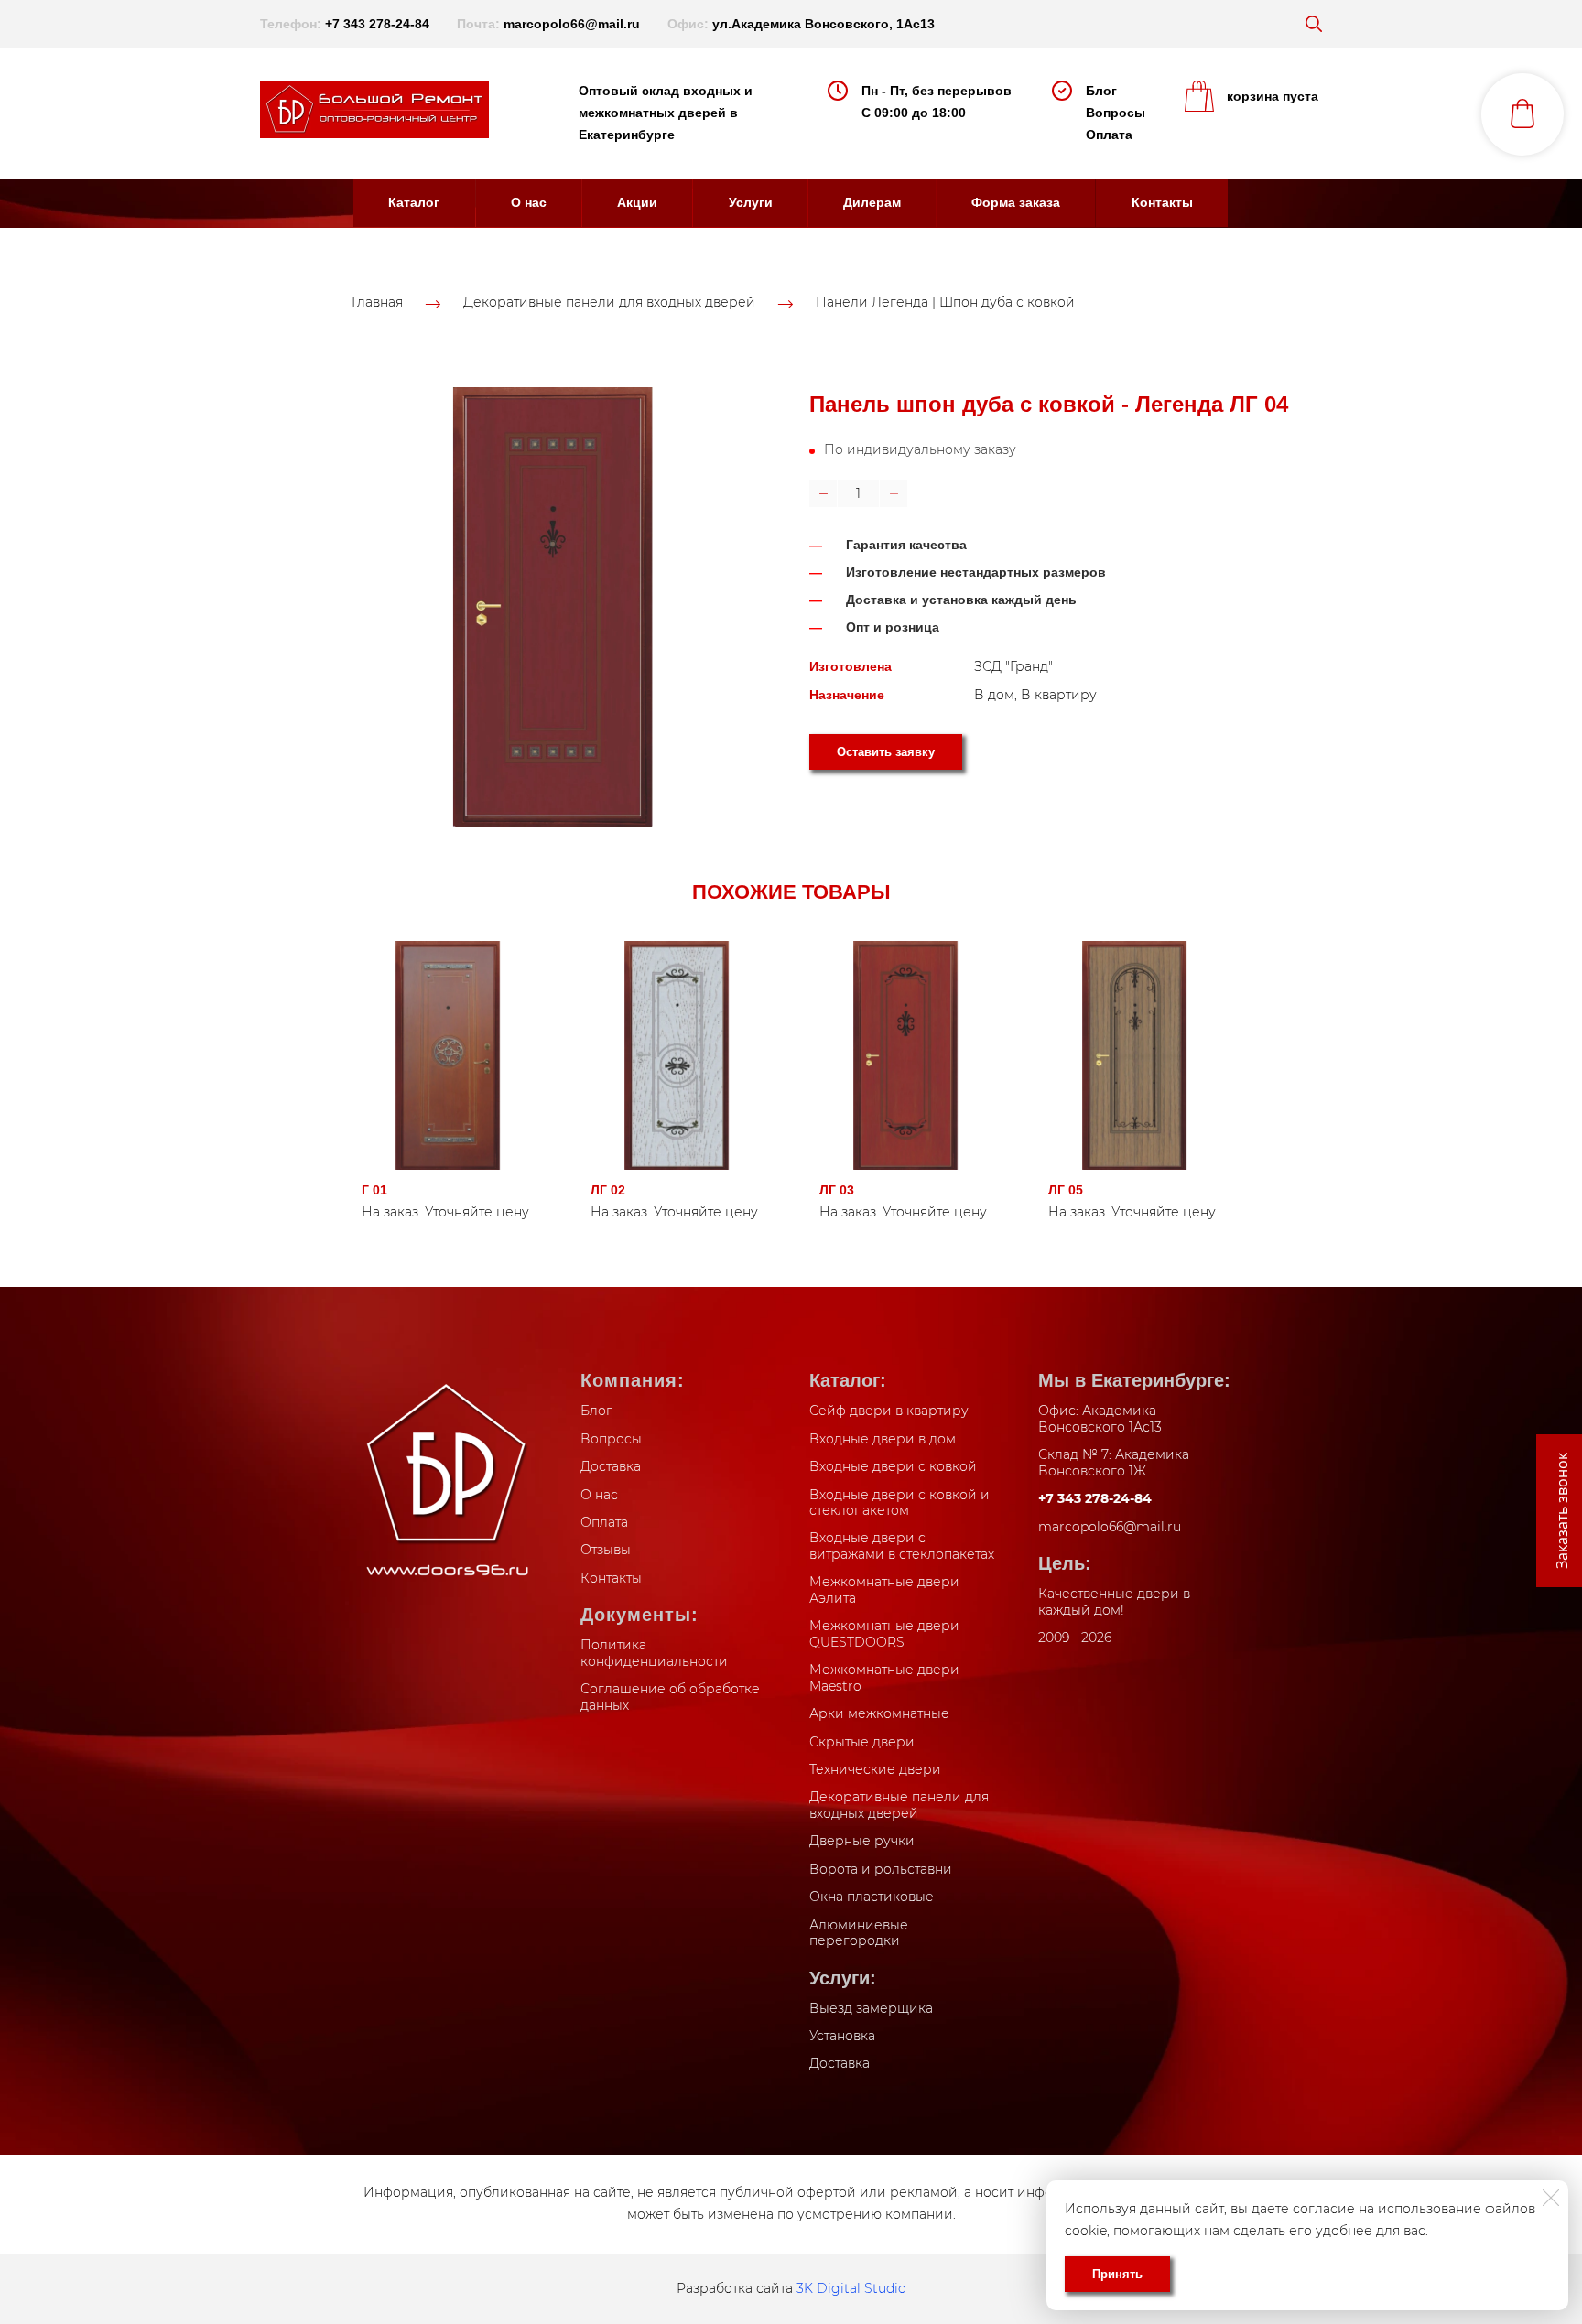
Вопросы (1116, 113)
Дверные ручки (862, 1841)
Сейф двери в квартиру (889, 1411)
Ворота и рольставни (881, 1869)
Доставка (611, 1466)
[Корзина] (1522, 114)
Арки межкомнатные (879, 1713)
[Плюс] (894, 493)
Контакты (1162, 202)
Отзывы (606, 1550)
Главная (377, 303)
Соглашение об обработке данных (670, 1697)
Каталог (414, 202)
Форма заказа (1016, 202)
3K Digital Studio (851, 2288)
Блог (1101, 91)
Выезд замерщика (871, 2008)
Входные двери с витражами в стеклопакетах (902, 1546)
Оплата (1109, 135)
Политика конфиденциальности (654, 1653)
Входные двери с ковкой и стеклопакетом (899, 1503)
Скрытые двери (862, 1742)
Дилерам (872, 202)
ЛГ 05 (1066, 1190)
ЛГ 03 (837, 1190)
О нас (529, 202)
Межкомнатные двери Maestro (884, 1678)
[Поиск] (1314, 24)
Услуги (751, 202)
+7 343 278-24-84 (377, 24)
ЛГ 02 (608, 1190)
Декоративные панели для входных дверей (609, 303)
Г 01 (374, 1190)
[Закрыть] (1551, 2198)
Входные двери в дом (883, 1439)
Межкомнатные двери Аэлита (884, 1590)
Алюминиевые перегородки (859, 1933)
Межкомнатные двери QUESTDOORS (884, 1634)
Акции (637, 202)
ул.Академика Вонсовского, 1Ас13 (824, 24)
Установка (842, 2036)
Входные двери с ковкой (893, 1466)
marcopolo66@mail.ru (572, 24)
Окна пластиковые (872, 1897)
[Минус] (823, 493)
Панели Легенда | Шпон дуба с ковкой (945, 303)
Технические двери (875, 1769)
